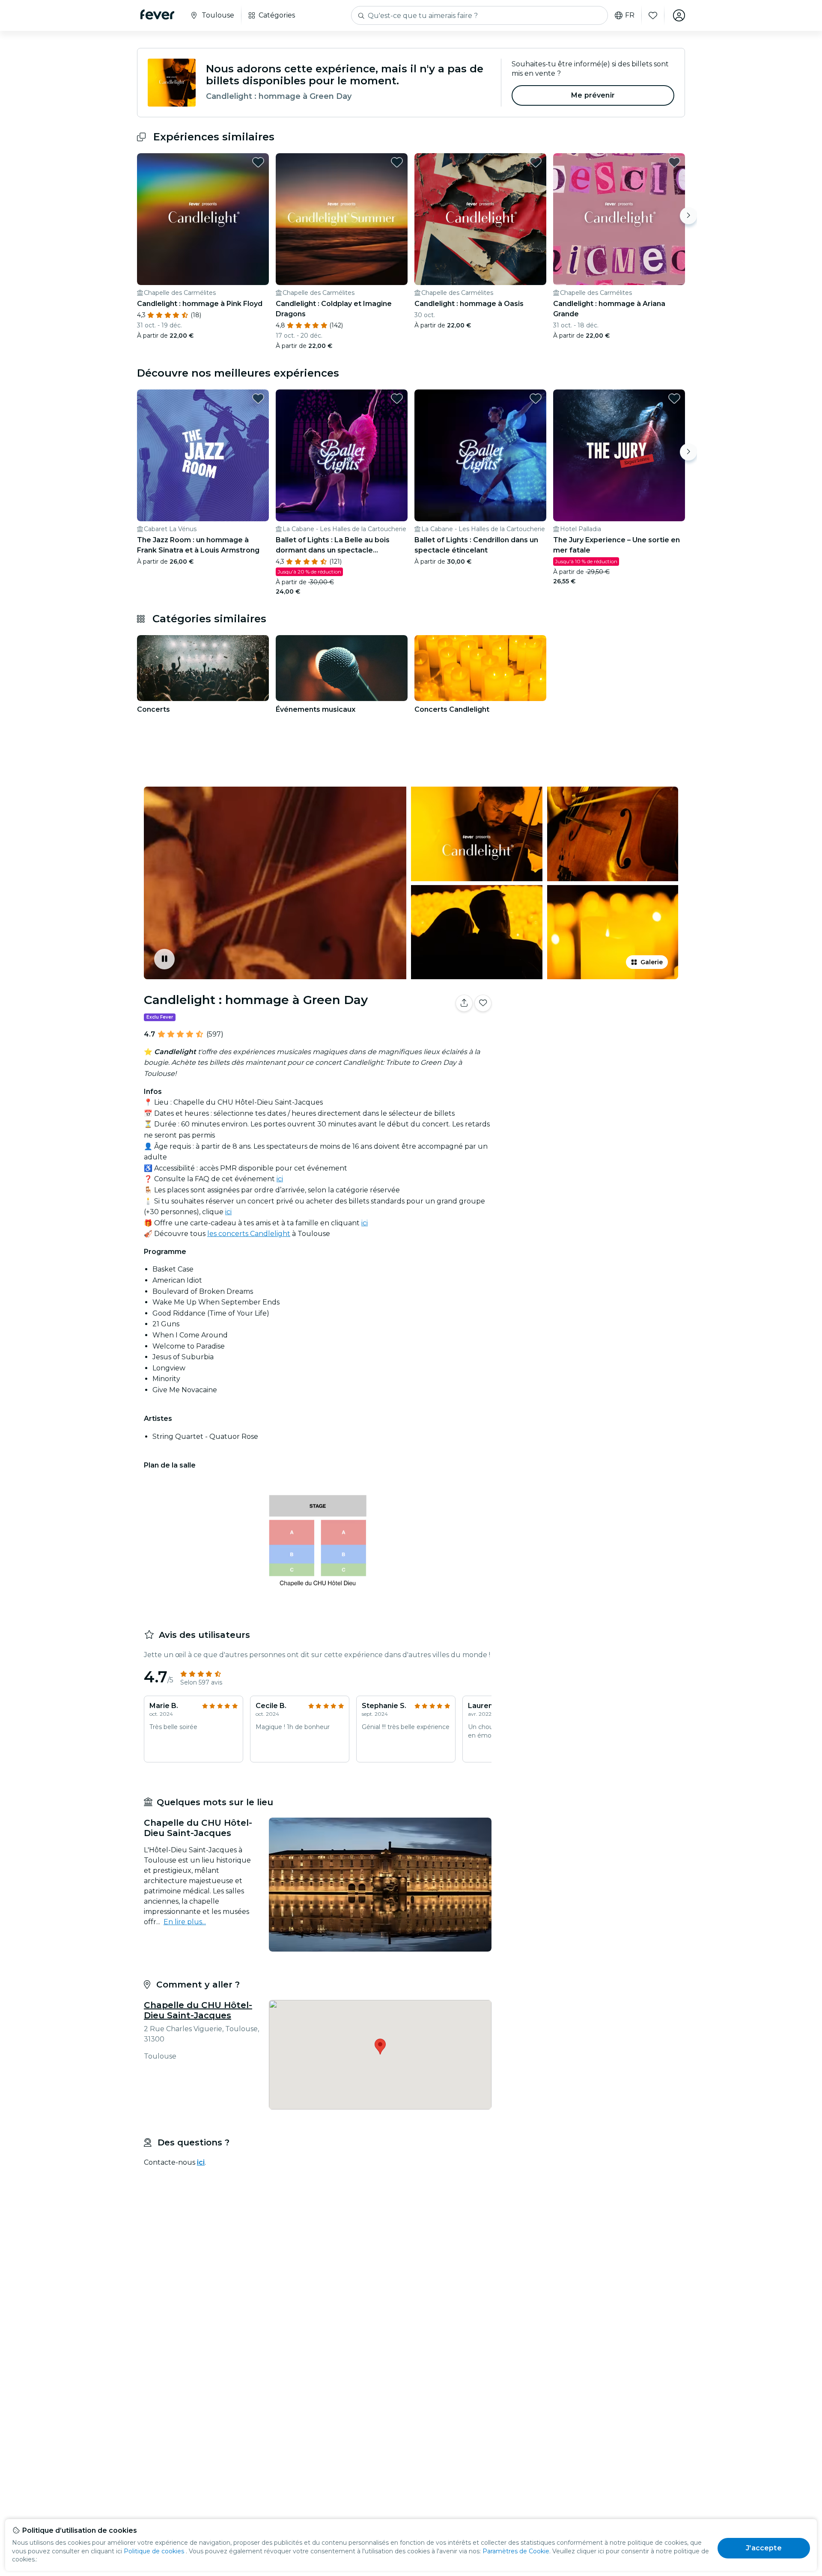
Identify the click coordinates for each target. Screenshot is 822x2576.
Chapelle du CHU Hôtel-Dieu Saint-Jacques (198, 2010)
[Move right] (688, 216)
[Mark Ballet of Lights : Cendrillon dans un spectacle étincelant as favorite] (536, 398)
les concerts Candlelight (249, 1234)
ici (280, 1179)
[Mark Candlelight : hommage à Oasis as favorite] (536, 162)
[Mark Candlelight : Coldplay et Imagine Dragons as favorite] (397, 162)
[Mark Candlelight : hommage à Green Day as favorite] (483, 1003)
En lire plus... (185, 1922)
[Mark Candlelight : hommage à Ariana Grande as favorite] (674, 162)
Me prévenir (593, 95)
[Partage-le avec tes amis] (464, 1003)
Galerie (652, 962)
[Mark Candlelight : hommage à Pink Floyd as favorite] (258, 162)
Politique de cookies (154, 2551)
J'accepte (764, 2548)
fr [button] (630, 15)
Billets (590, 1030)
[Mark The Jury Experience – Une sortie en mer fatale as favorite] (674, 398)
